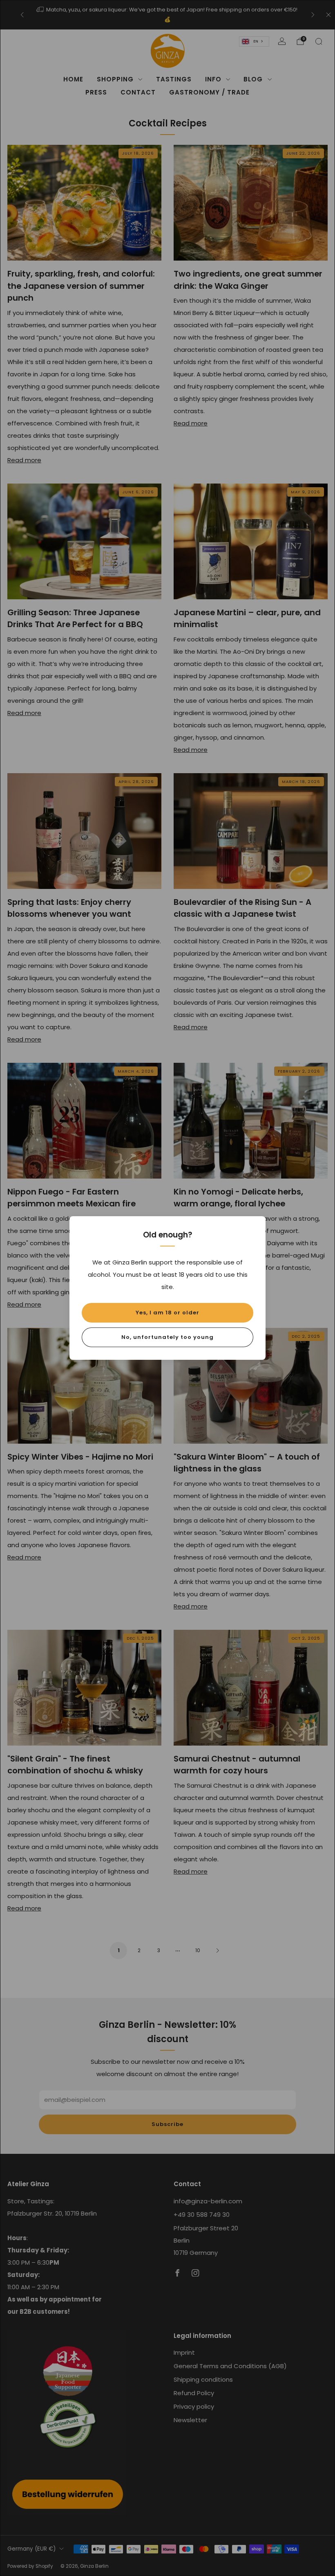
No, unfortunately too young (167, 1337)
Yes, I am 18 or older (167, 1313)
